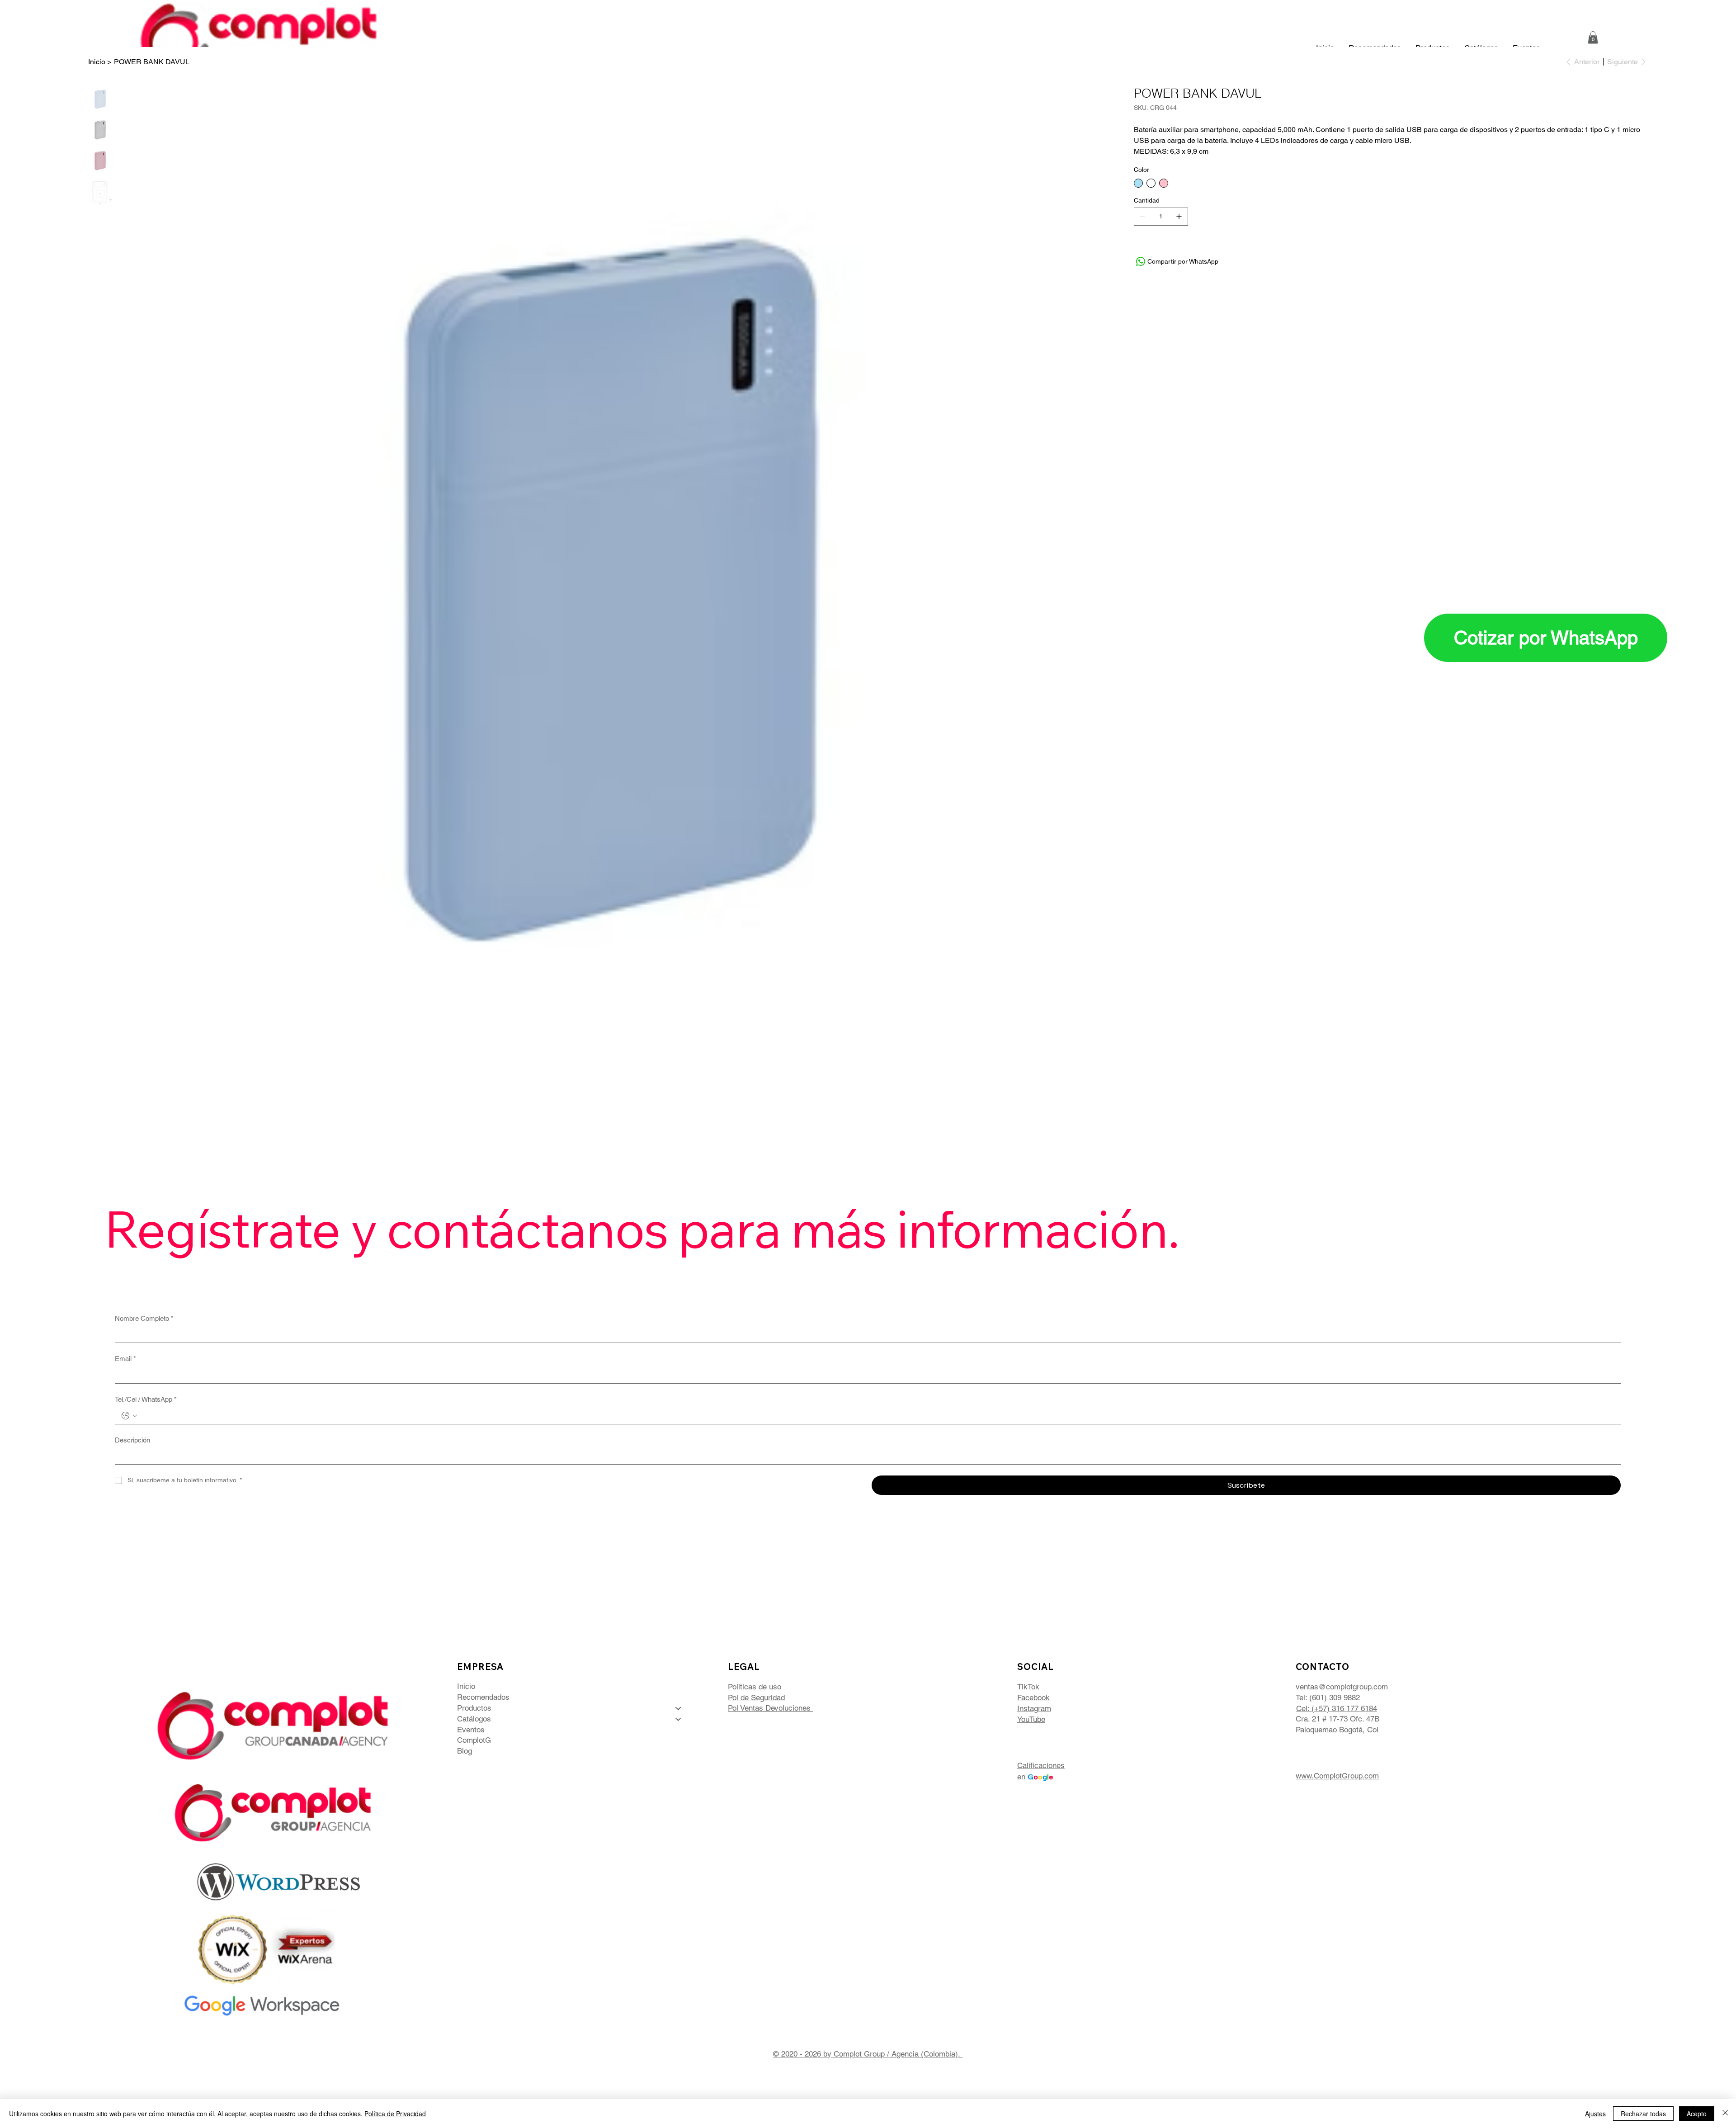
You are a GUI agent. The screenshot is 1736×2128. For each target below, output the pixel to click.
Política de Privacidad (395, 2114)
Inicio (466, 1686)
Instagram (1034, 1708)
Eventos (471, 1730)
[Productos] (679, 1708)
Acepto (1697, 2114)
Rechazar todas (1643, 2114)
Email (125, 1359)
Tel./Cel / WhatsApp (146, 1399)
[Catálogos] (679, 1719)
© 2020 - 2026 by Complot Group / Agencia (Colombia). (868, 2054)
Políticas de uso (756, 1687)
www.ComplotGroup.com (1337, 1776)
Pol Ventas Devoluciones (770, 1708)
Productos (474, 1708)
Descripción (132, 1440)
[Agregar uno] (1179, 217)
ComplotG (474, 1740)
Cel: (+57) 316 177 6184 (1337, 1708)
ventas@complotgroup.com (1342, 1687)
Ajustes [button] (1595, 2114)
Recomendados (483, 1697)
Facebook (1033, 1698)
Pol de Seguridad (756, 1698)
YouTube (1031, 1719)
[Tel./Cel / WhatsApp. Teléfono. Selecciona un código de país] (129, 1416)
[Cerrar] (1725, 2114)
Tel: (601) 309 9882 (1328, 1698)
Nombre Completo (144, 1318)
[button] (1593, 37)
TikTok (1028, 1687)
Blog (465, 1751)
